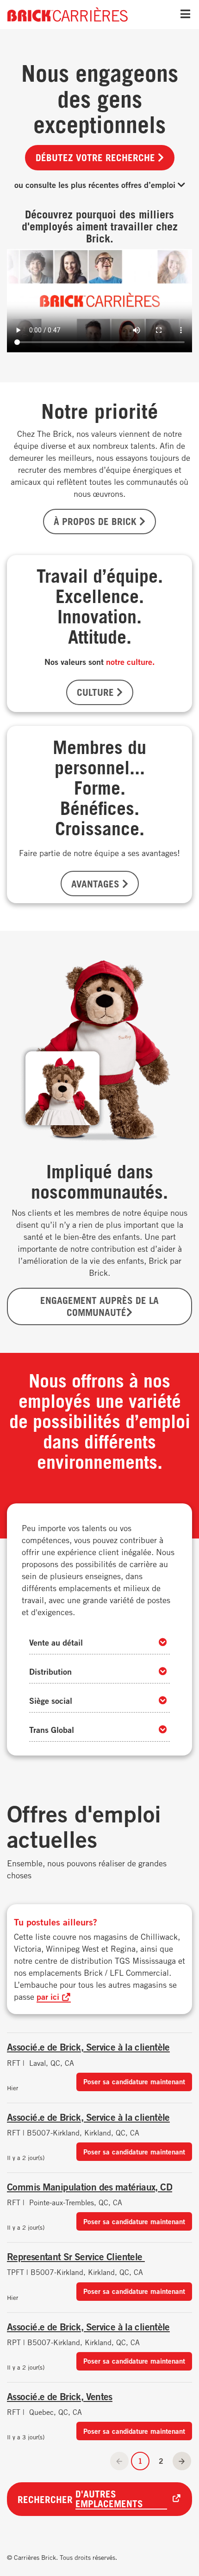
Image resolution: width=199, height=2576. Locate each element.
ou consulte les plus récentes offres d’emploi (96, 185)
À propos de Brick (96, 521)
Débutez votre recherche (97, 157)
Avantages (97, 884)
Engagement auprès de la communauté (99, 1306)
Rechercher (80, 2499)
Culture (97, 692)
